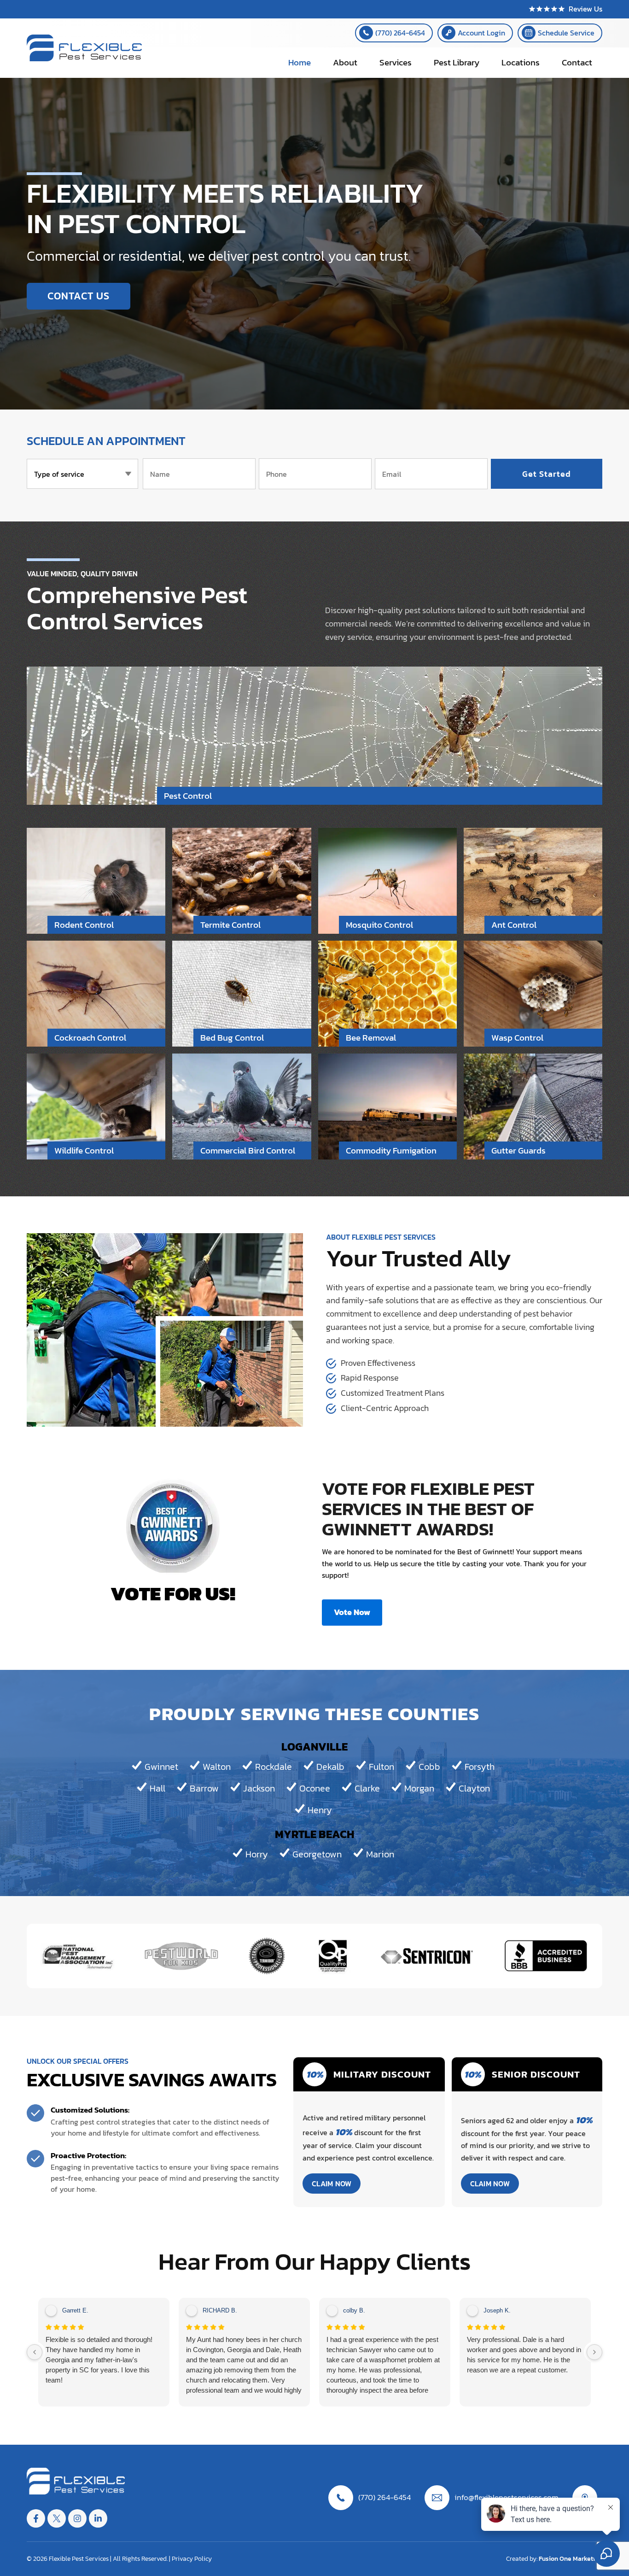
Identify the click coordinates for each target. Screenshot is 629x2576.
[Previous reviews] (35, 2352)
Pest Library (457, 62)
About (345, 62)
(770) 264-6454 (400, 33)
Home (300, 62)
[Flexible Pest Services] (84, 59)
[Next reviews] (594, 2352)
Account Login (481, 33)
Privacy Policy (192, 2559)
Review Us (585, 9)
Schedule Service (566, 33)
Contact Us (79, 296)
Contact (577, 62)
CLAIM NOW (332, 2184)
